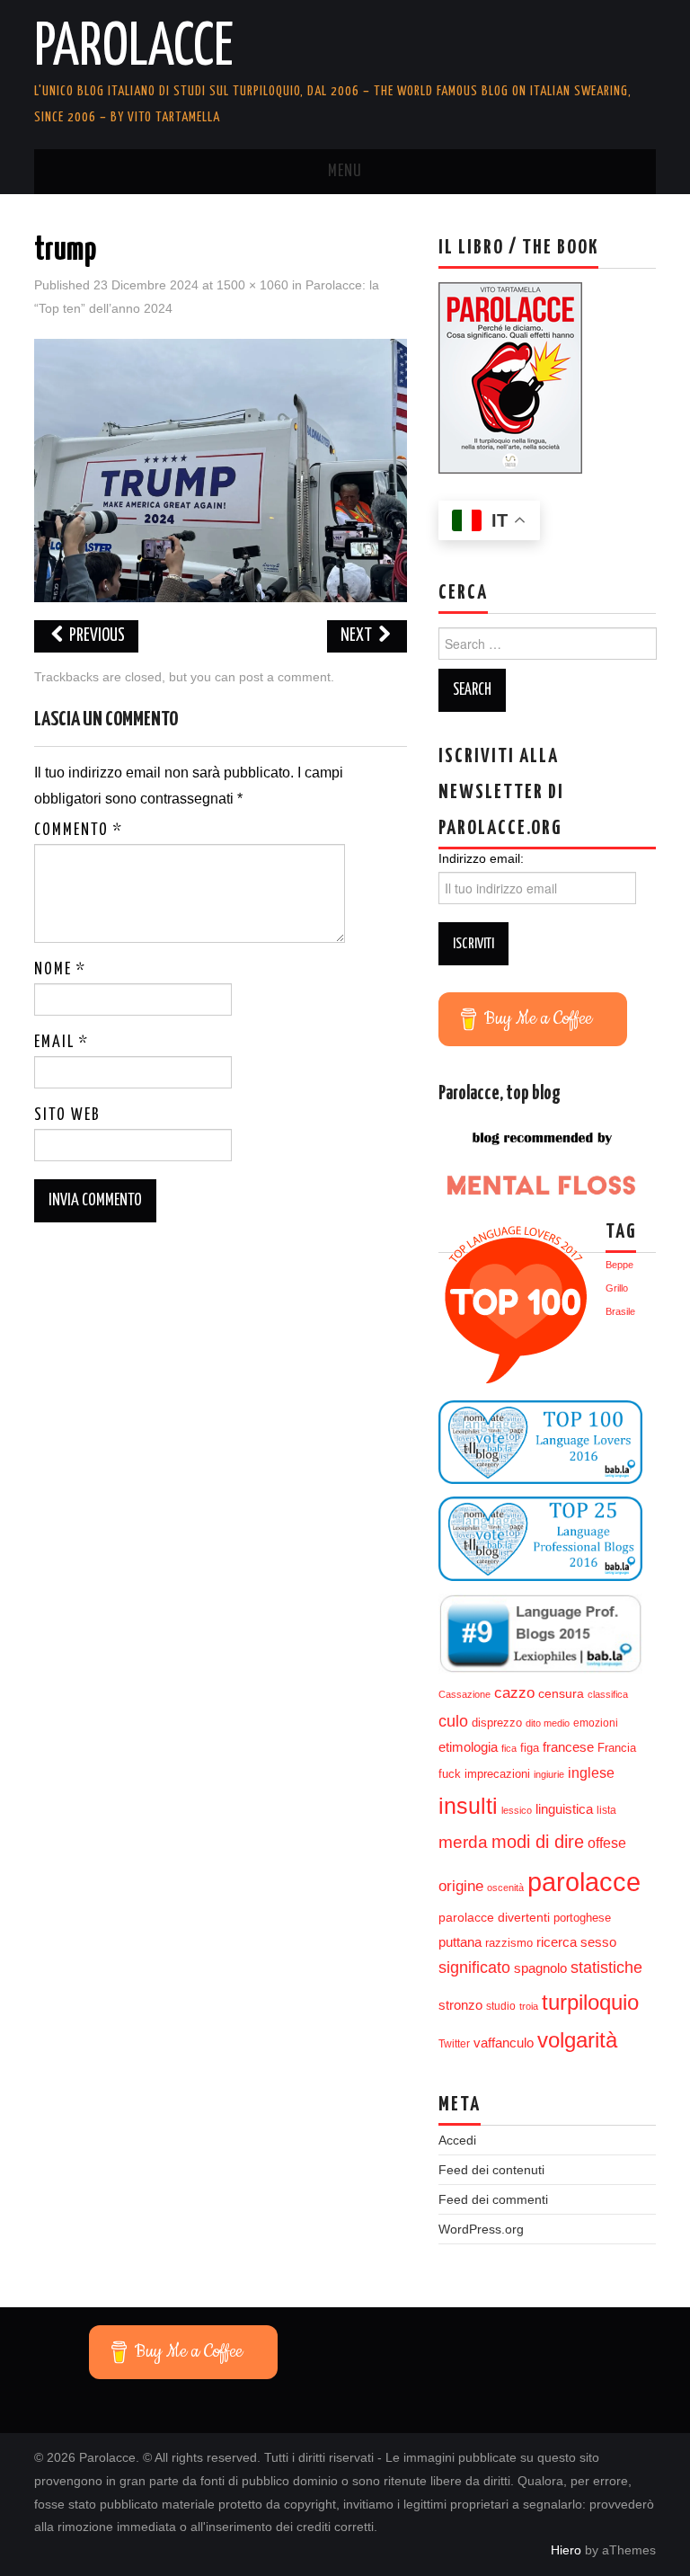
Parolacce (134, 49)
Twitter (454, 2044)
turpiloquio (590, 2002)
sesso (598, 1942)
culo (453, 1721)
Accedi (457, 2140)
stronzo (460, 2005)
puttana (460, 1942)
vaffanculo (504, 2043)
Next (358, 636)
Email (62, 1043)
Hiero (566, 2550)
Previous (96, 636)
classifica (608, 1694)
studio (501, 2006)
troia (529, 2006)
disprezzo (497, 1723)
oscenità (505, 1888)
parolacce (584, 1882)
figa (530, 1748)
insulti (468, 1806)
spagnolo (540, 1968)
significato (474, 1968)
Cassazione (464, 1694)
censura (561, 1694)
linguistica (564, 1809)
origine (461, 1886)
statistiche (606, 1968)
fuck (450, 1774)
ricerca (557, 1942)
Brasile (620, 1311)
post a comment (285, 677)
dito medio (548, 1723)
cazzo (514, 1693)
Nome (60, 970)
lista (606, 1810)
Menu (345, 172)
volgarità (577, 2040)
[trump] (221, 469)
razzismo (509, 1943)
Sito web (67, 1115)
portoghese (582, 1918)
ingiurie (549, 1774)
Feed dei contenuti (491, 2170)
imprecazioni (497, 1774)
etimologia (468, 1747)
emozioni (596, 1723)
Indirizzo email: (481, 858)
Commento (79, 831)
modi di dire (538, 1842)
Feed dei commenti (493, 2199)
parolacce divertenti (494, 1917)
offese (607, 1843)
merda (463, 1842)
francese (568, 1747)
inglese (591, 1772)
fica (509, 1748)
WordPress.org (481, 2229)
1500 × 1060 (252, 285)
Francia (617, 1748)
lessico (517, 1810)
